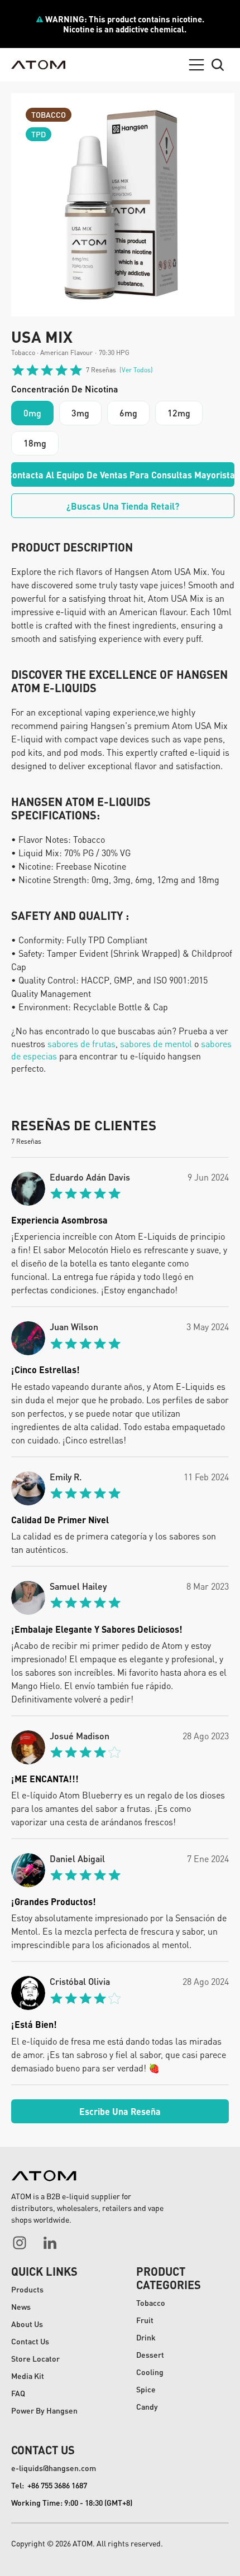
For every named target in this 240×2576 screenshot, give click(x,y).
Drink (146, 2337)
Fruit (145, 2320)
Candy (147, 2406)
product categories (169, 2278)
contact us (43, 2450)
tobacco (151, 2302)
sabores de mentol (156, 1044)
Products (27, 2289)
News (21, 2306)
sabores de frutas (80, 1044)
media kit (28, 2376)
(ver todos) (136, 370)
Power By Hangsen (44, 2410)
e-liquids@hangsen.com (54, 2468)
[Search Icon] (218, 65)
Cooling (150, 2372)
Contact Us (30, 2341)
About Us (27, 2324)
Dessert (150, 2354)
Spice (146, 2389)
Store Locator (35, 2358)
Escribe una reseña (120, 2111)
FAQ (18, 2393)
